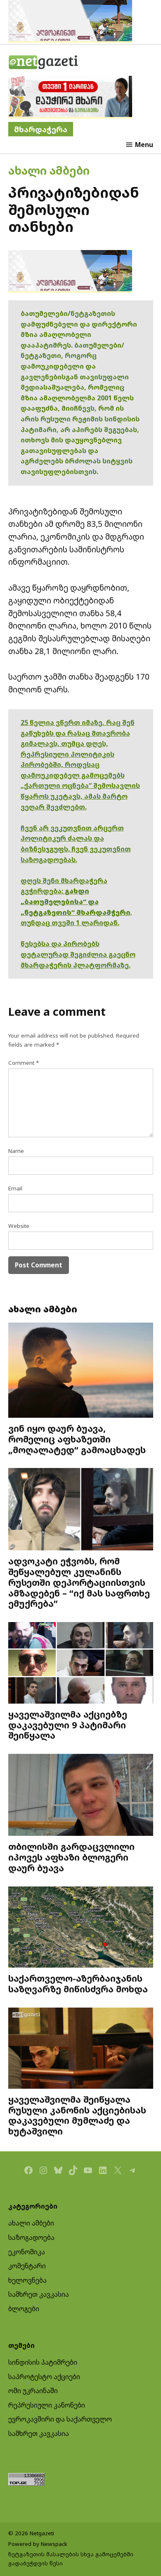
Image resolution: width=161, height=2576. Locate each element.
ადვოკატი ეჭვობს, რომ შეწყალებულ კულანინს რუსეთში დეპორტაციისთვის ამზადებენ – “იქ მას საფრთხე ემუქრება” (79, 1582)
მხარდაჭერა (41, 129)
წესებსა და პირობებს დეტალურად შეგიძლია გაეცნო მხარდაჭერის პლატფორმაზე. (78, 954)
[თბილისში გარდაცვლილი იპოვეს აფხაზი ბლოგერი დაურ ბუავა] (81, 1796)
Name (16, 1151)
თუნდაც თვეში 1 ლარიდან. (70, 923)
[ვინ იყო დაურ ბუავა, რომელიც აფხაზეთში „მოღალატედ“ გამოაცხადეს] (81, 1371)
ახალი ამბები (49, 170)
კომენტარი (27, 2266)
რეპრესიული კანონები (47, 2405)
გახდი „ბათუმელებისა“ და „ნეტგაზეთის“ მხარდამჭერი (76, 901)
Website (19, 1226)
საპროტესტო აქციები (44, 2377)
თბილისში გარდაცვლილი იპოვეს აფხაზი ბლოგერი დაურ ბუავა (71, 1857)
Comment (24, 1063)
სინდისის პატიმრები (43, 2362)
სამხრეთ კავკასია (39, 2294)
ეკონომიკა (27, 2252)
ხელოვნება (27, 2280)
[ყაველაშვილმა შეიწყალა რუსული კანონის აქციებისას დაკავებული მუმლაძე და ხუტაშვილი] (81, 2049)
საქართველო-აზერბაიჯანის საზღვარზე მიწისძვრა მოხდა (78, 1983)
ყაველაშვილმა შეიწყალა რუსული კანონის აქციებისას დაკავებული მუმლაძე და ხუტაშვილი (77, 2115)
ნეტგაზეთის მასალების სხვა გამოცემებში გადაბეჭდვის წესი (71, 2559)
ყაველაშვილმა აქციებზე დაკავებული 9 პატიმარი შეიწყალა (68, 1725)
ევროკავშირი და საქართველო (60, 2419)
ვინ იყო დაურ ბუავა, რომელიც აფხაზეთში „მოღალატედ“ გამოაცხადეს (77, 1439)
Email (15, 1188)
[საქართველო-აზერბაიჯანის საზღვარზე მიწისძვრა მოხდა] (81, 1928)
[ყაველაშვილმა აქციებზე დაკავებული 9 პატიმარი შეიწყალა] (81, 1664)
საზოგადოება (31, 2237)
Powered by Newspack (38, 2544)
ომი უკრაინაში (33, 2391)
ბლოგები (24, 2309)
